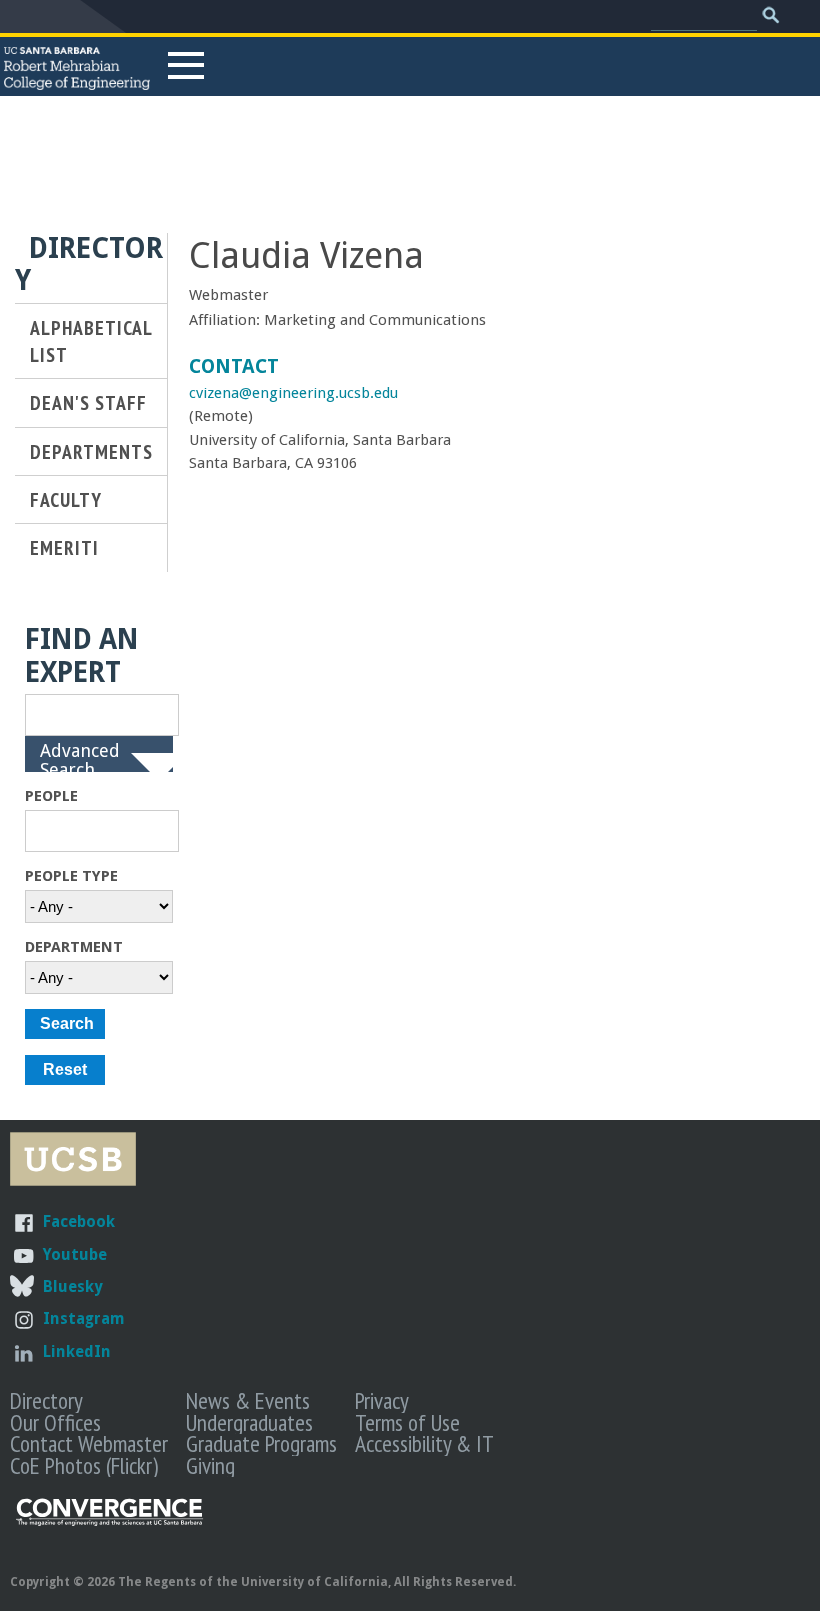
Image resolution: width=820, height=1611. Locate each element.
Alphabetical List (91, 341)
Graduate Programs (261, 1443)
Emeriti (64, 547)
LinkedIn (77, 1351)
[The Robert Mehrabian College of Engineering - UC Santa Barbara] (77, 81)
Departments (91, 451)
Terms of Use (407, 1422)
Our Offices (55, 1422)
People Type (71, 876)
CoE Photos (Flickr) (84, 1465)
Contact (234, 366)
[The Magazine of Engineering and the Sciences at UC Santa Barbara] (110, 1521)
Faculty (66, 499)
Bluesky (72, 1286)
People (51, 796)
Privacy (382, 1400)
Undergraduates (249, 1422)
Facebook (79, 1221)
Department (74, 947)
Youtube (75, 1254)
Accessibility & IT (424, 1443)
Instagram (84, 1318)
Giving (210, 1465)
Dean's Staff (88, 402)
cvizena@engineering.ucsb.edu (293, 393)
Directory (46, 1400)
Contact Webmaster (89, 1443)
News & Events (248, 1400)
